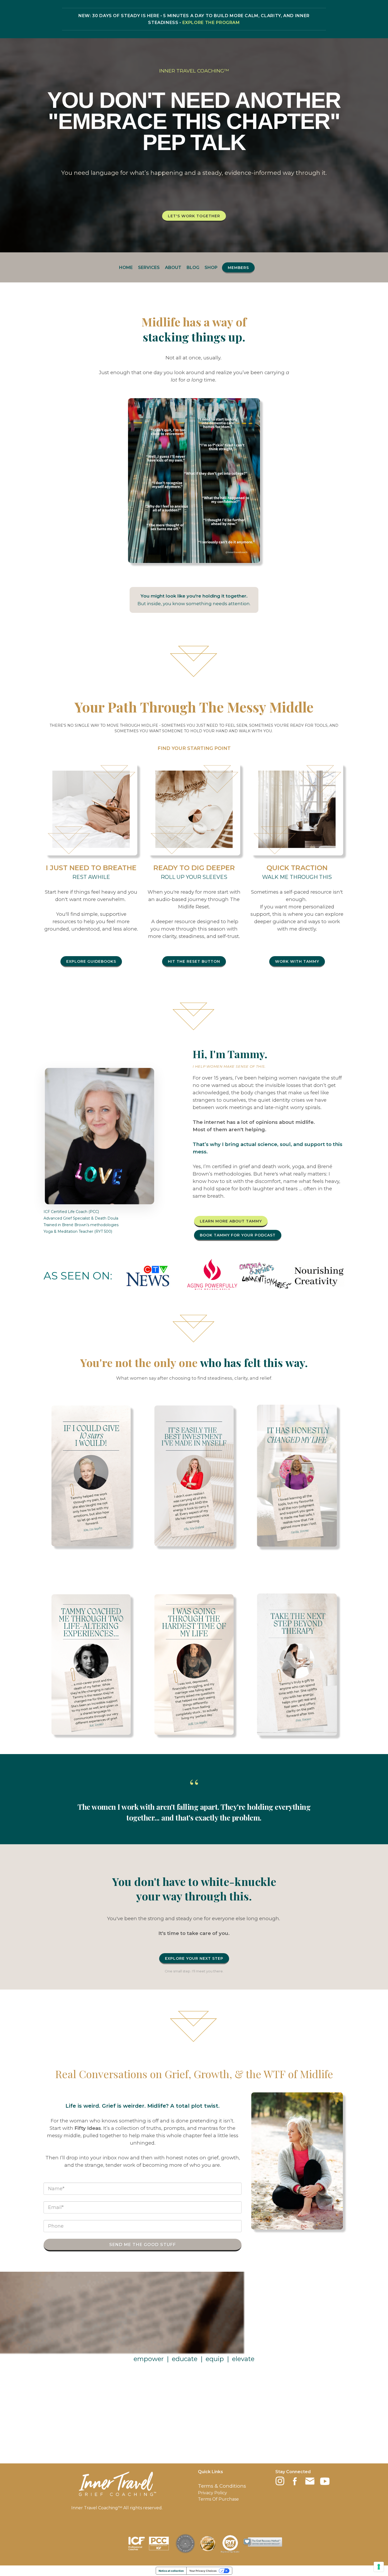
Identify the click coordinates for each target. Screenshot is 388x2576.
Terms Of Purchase (218, 2499)
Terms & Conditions (222, 2486)
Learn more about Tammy (231, 1221)
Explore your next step (194, 1958)
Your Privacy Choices (203, 2571)
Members (238, 268)
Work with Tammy (297, 961)
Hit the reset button (194, 961)
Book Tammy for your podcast (238, 1235)
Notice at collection (171, 2571)
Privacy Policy (212, 2493)
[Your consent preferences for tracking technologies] (379, 2567)
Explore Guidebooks (91, 961)
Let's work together (194, 216)
